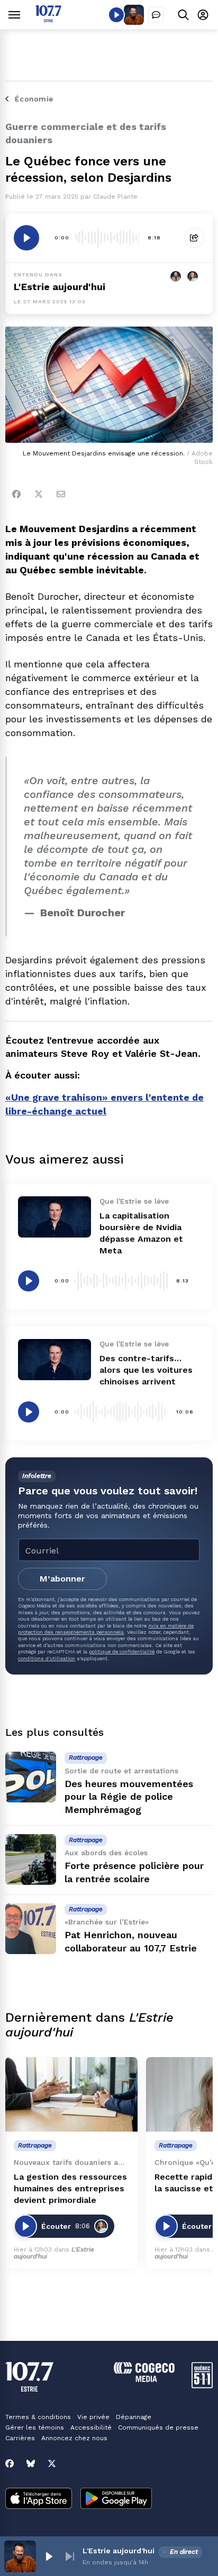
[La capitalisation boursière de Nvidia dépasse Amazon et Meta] (54, 1217)
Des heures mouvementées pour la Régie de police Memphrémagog (129, 1797)
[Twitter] (39, 494)
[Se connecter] (203, 15)
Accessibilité (91, 2428)
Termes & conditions (38, 2417)
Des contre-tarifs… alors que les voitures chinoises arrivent (146, 1370)
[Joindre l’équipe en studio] (156, 15)
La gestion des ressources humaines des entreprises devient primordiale (70, 2188)
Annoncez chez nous (74, 2438)
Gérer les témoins (35, 2428)
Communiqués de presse (158, 2428)
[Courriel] (61, 494)
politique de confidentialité (122, 1652)
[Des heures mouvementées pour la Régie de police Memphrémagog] (31, 1777)
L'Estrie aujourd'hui (60, 287)
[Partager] (194, 238)
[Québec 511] (202, 2386)
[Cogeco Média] (144, 2379)
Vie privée (93, 2417)
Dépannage (134, 2417)
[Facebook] (16, 494)
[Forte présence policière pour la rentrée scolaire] (31, 1859)
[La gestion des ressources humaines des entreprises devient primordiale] (71, 2094)
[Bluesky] (31, 2463)
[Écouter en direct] (116, 15)
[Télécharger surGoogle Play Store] (116, 2499)
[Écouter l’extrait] (26, 238)
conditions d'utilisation (47, 1658)
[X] (52, 2463)
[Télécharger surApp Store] (39, 2499)
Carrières (20, 2438)
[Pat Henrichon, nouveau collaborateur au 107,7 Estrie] (31, 1929)
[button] (49, 2556)
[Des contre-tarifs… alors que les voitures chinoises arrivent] (54, 1359)
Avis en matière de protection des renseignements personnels (106, 1629)
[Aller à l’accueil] (48, 19)
